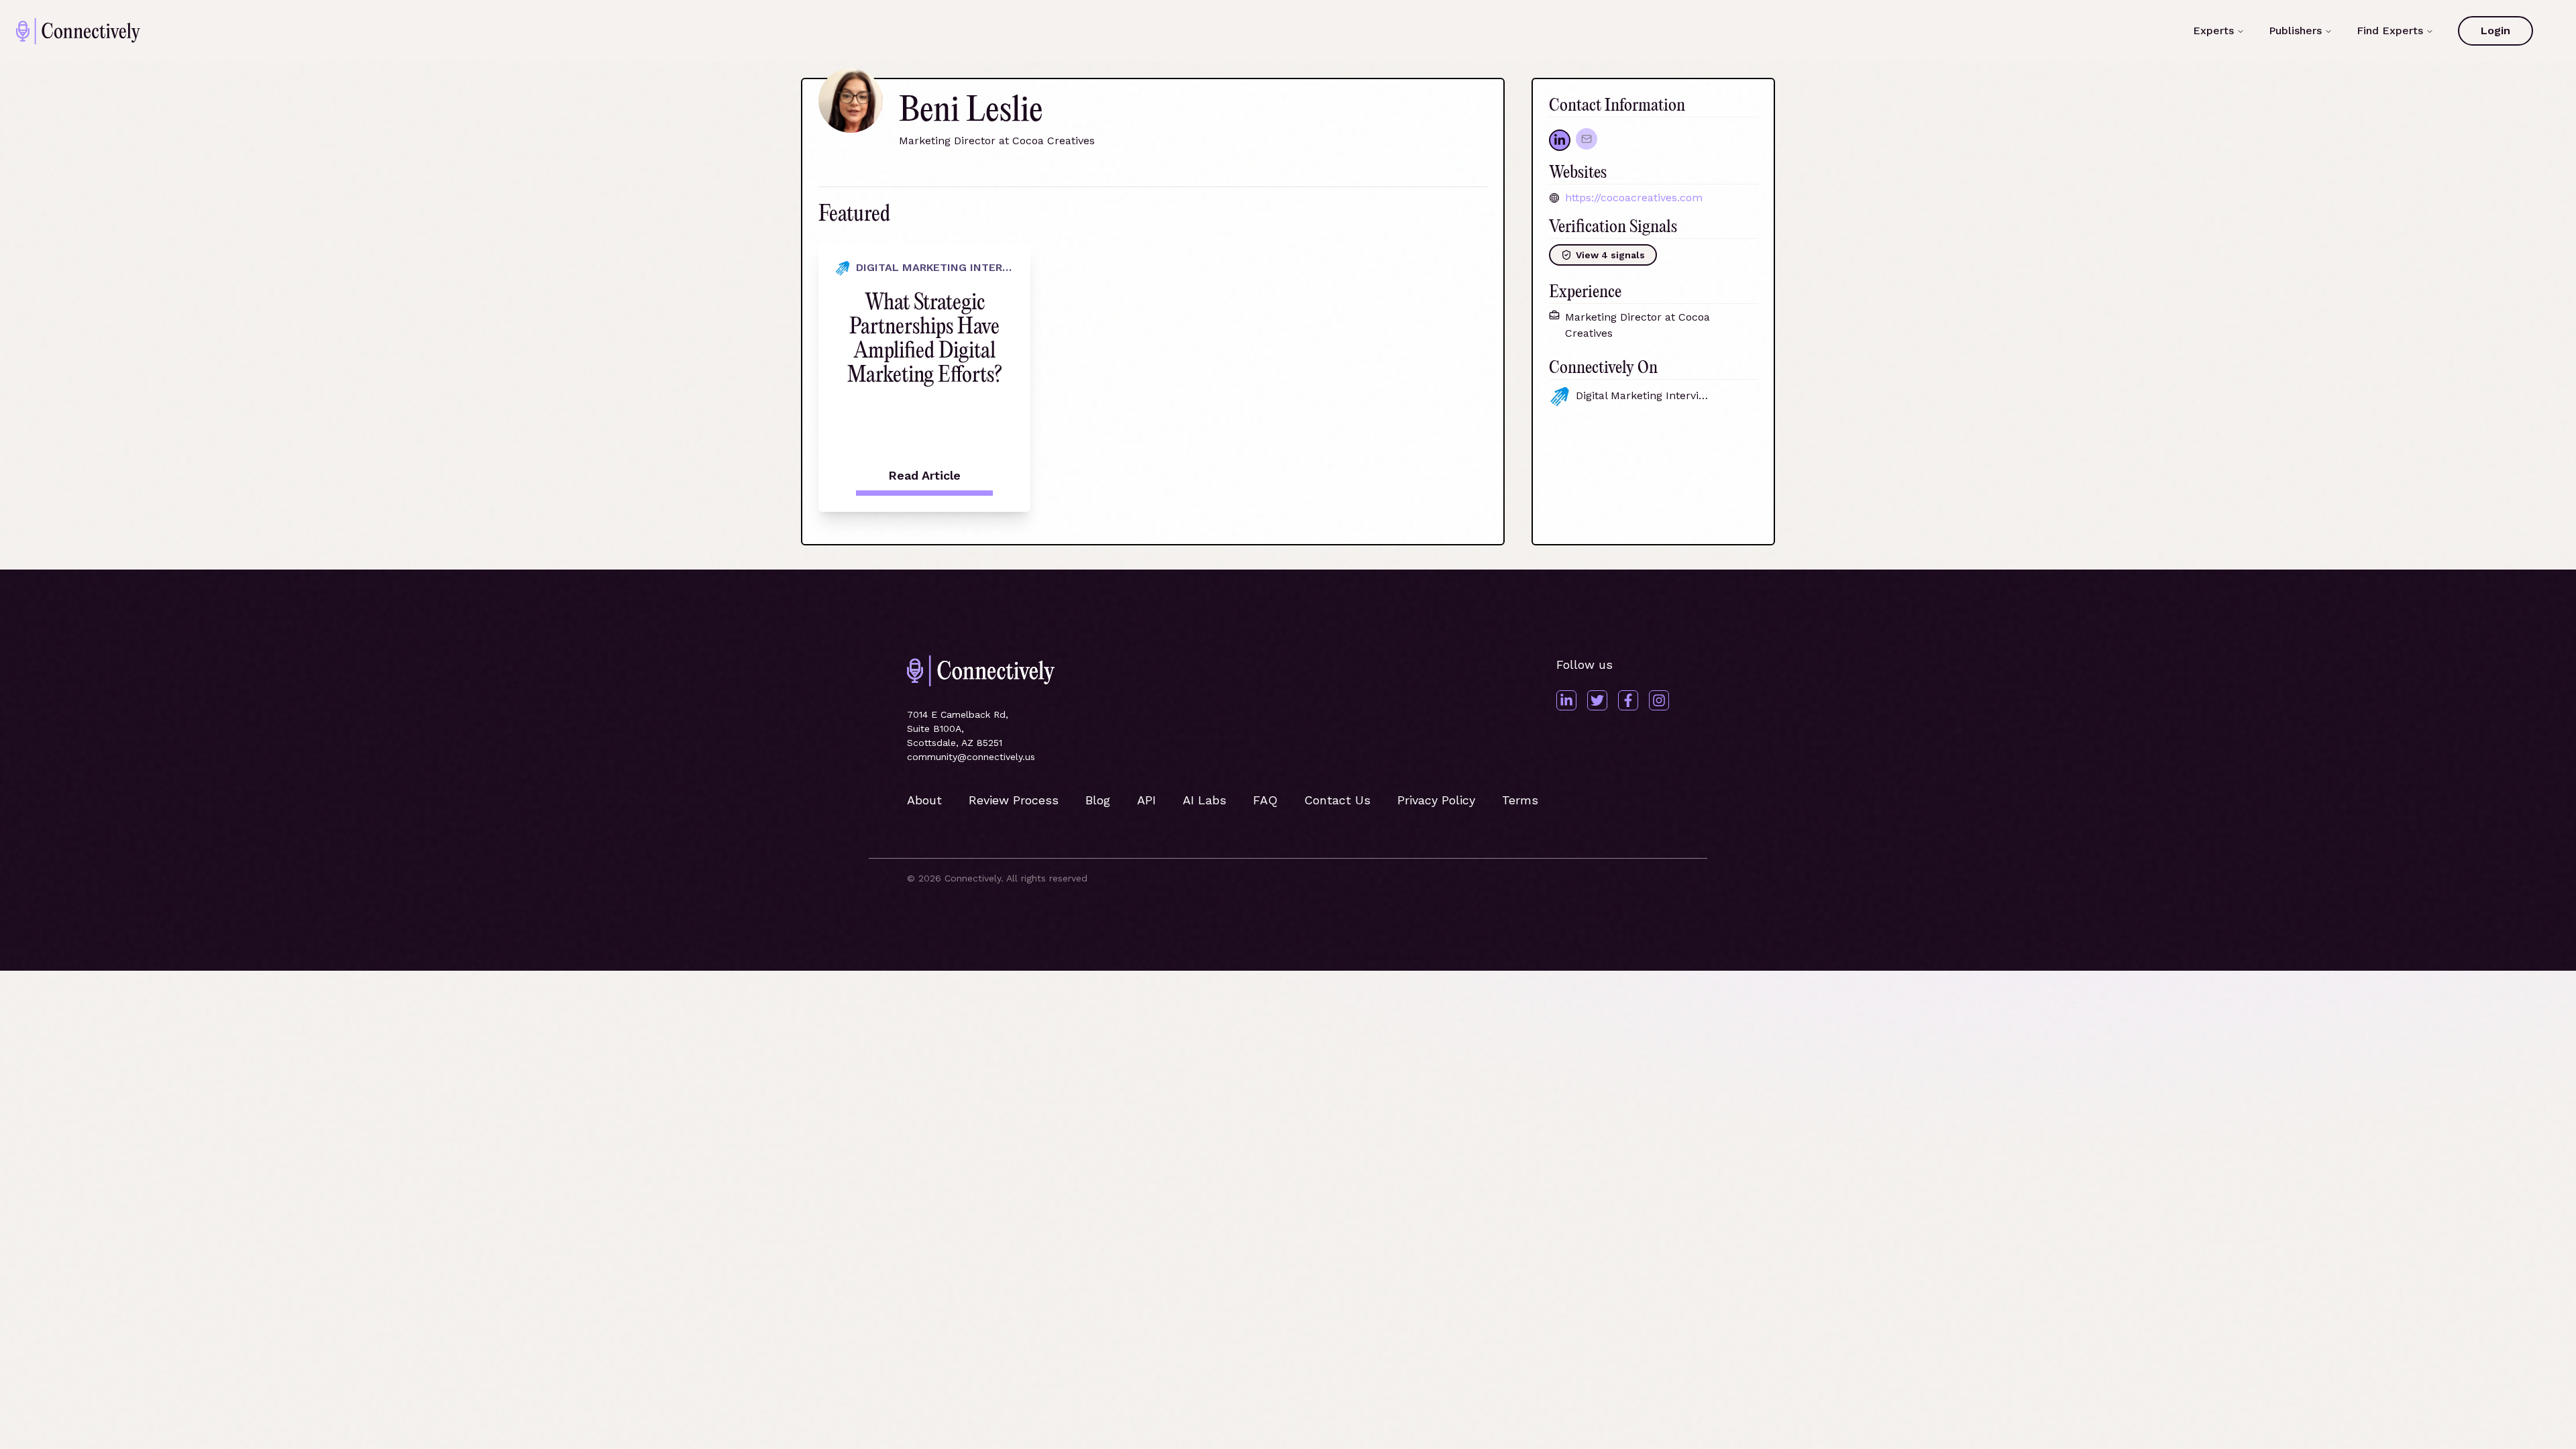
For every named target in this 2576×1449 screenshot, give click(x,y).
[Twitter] (1597, 700)
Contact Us (1337, 800)
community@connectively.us (971, 757)
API (1146, 800)
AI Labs (1204, 800)
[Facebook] (1628, 700)
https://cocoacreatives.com (1634, 198)
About (924, 800)
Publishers (2295, 31)
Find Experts (2390, 31)
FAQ (1265, 800)
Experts (2213, 31)
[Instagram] (1659, 700)
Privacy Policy (1436, 800)
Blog (1098, 800)
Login (2495, 31)
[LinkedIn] (1566, 700)
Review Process (1014, 800)
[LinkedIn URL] (1560, 140)
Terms (1520, 800)
